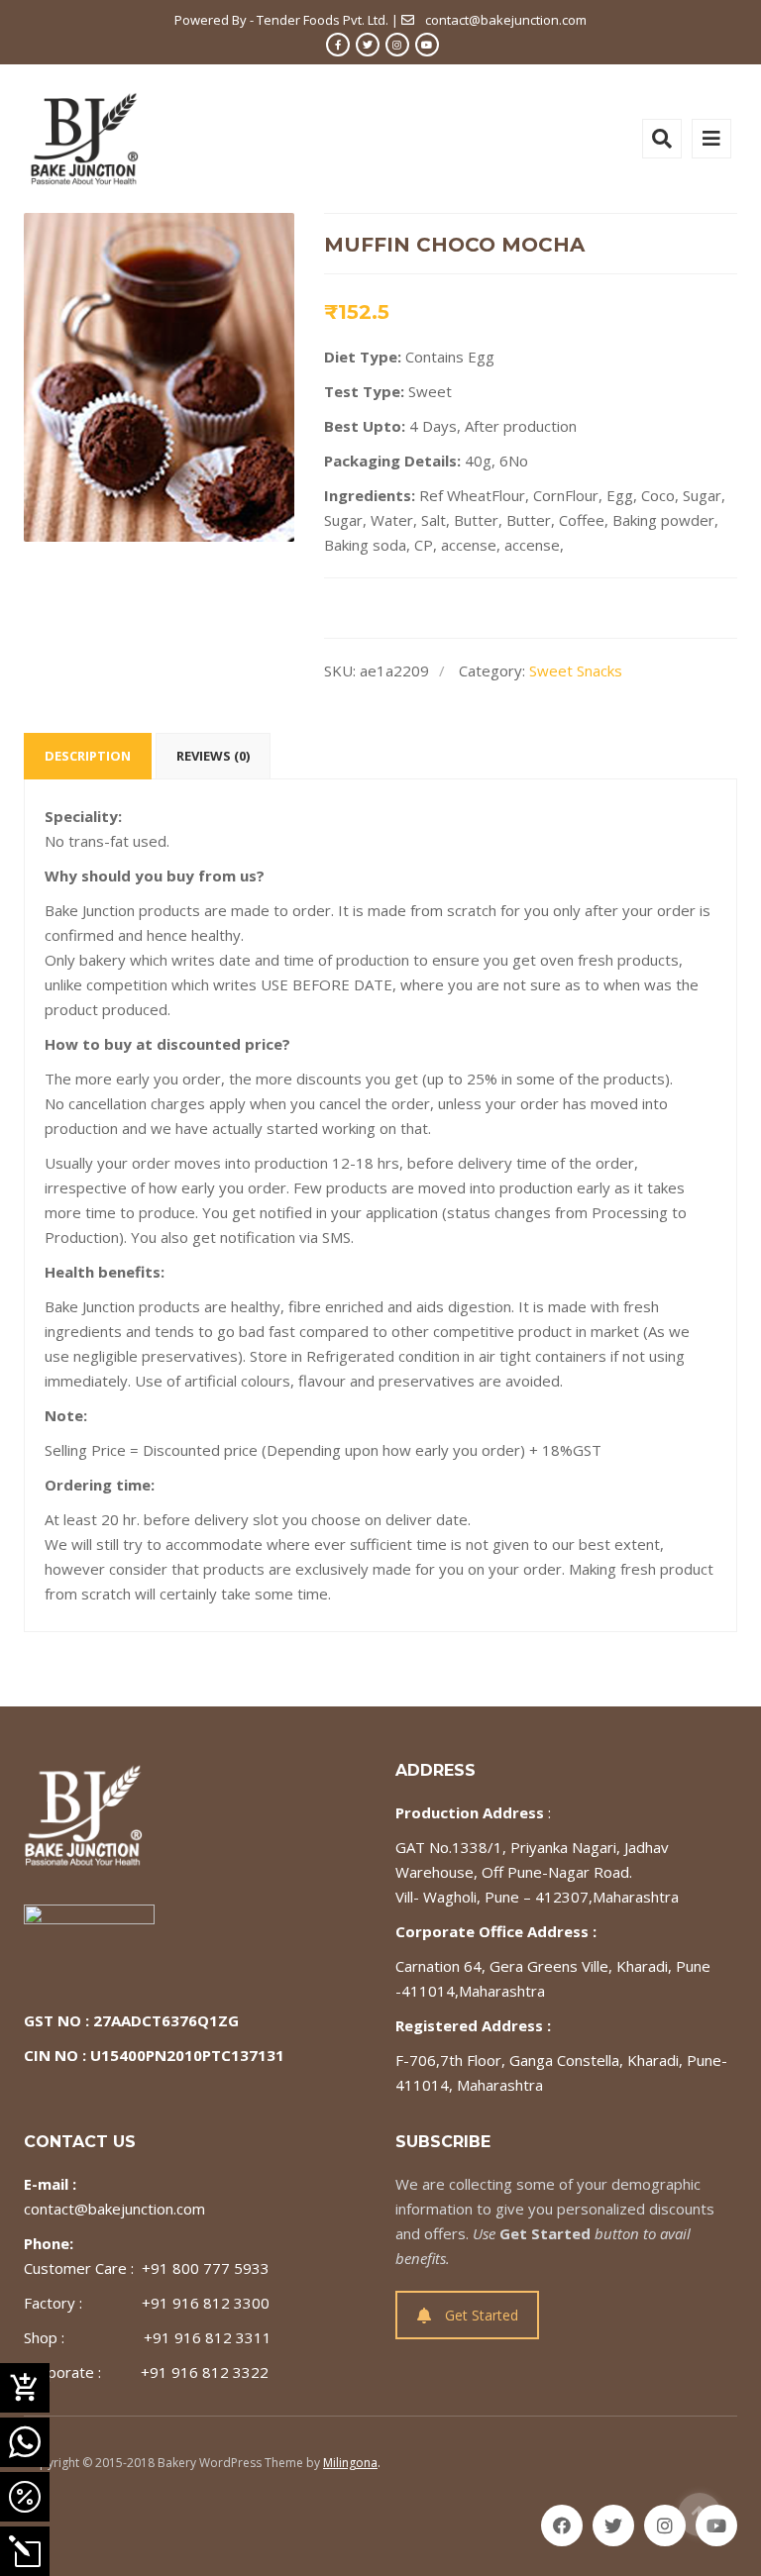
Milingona (350, 2463)
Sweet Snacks (576, 670)
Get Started (482, 2315)
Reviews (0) (213, 756)
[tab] (88, 756)
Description (88, 756)
